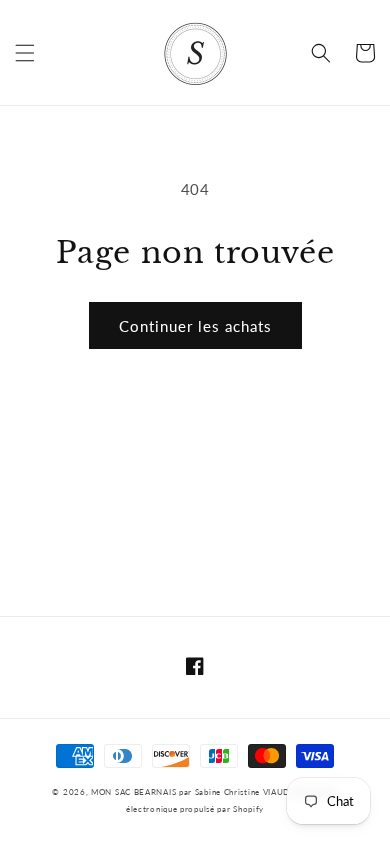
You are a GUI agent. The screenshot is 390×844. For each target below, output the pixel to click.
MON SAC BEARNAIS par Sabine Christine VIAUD (192, 792)
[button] (25, 53)
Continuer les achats (195, 326)
